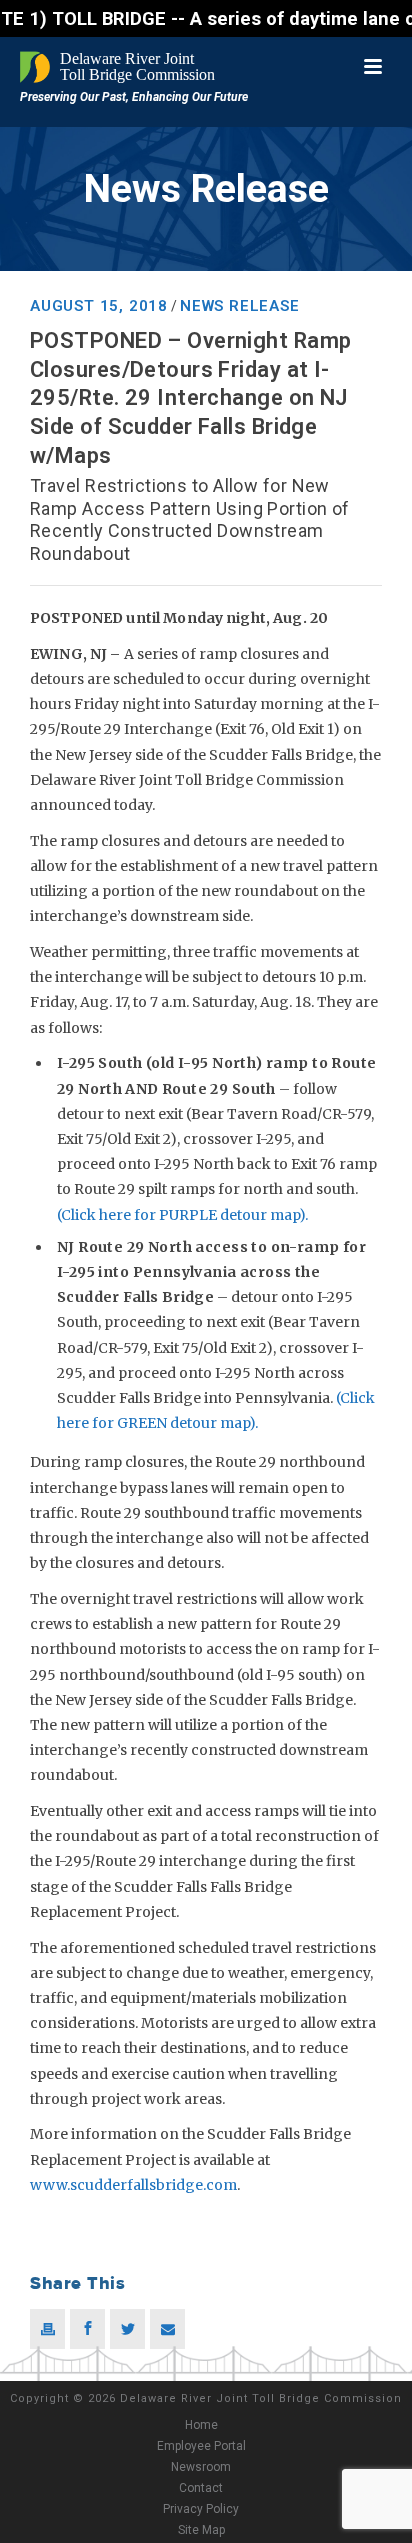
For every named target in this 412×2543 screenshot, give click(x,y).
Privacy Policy (201, 2509)
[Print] (47, 2329)
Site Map (201, 2530)
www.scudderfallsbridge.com (133, 2185)
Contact (201, 2488)
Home (201, 2425)
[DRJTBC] (120, 67)
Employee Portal (201, 2446)
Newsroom (201, 2467)
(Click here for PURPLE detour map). (182, 1215)
